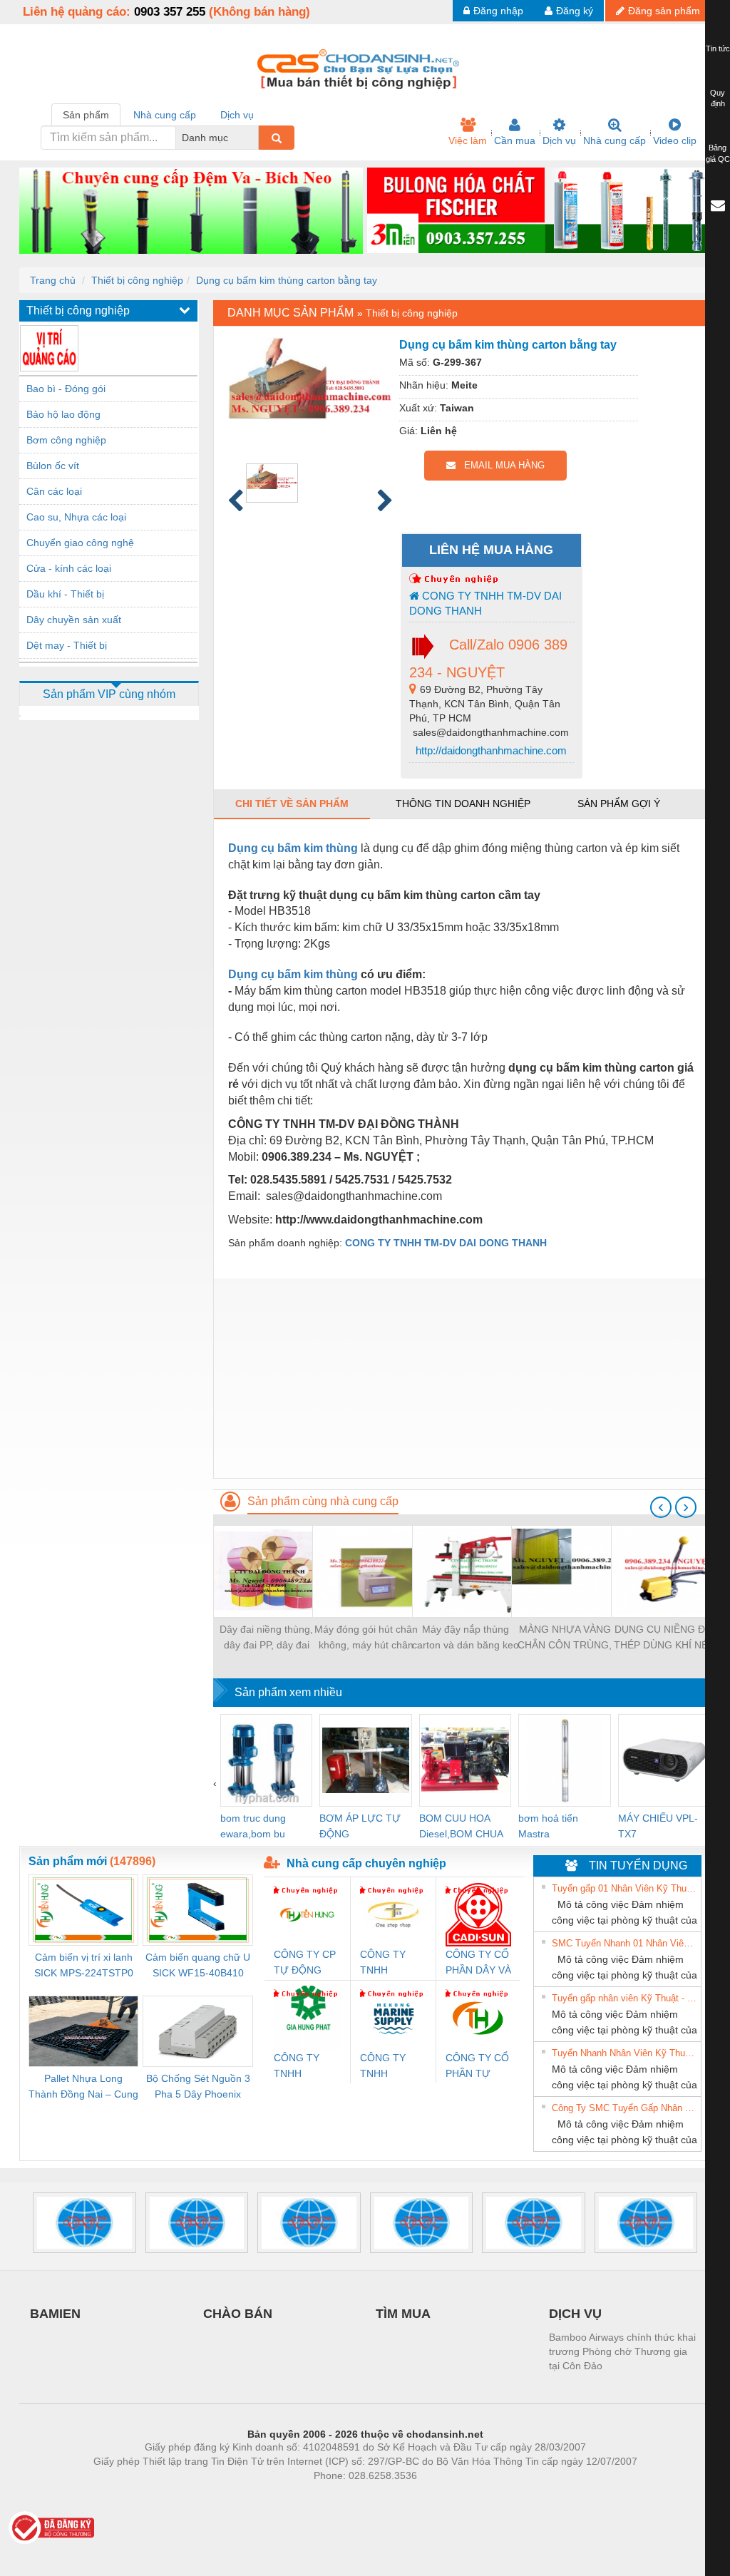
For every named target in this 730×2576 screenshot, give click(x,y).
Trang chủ (53, 280)
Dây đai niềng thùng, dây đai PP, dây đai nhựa (266, 1638)
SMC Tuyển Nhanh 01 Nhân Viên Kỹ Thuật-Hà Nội (624, 1943)
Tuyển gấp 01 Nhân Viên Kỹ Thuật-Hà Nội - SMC (624, 1888)
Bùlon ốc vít (53, 466)
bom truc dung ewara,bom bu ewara (253, 1827)
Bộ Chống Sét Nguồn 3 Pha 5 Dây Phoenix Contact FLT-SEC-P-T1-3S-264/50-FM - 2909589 (198, 2087)
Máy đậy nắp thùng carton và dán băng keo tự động (466, 1638)
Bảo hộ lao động (63, 414)
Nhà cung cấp (615, 140)
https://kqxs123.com (435, 2497)
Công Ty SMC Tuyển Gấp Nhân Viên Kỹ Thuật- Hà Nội (624, 2108)
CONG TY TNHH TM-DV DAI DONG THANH (485, 603)
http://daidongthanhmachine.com (490, 750)
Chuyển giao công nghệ (80, 543)
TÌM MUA (403, 2314)
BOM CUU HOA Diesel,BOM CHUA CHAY (461, 1827)
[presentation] (661, 1507)
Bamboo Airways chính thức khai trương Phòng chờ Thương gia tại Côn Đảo (622, 2351)
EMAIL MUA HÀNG (500, 465)
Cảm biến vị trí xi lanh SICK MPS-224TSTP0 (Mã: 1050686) (84, 1966)
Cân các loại (54, 491)
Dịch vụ (559, 140)
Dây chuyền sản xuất (74, 620)
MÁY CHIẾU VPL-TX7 (658, 1826)
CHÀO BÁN (238, 2314)
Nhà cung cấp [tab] (165, 115)
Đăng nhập (498, 11)
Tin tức (718, 48)
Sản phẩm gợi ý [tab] (619, 804)
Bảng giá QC (718, 153)
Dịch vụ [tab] (237, 115)
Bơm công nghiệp (66, 440)
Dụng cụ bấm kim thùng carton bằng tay (287, 280)
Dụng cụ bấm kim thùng (293, 848)
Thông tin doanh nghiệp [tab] (463, 804)
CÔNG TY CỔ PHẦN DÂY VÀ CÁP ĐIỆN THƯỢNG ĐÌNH (478, 1963)
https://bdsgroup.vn (346, 2497)
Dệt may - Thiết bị (67, 645)
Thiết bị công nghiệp (137, 280)
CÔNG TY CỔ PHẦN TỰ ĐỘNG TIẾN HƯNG (477, 2067)
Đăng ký (575, 11)
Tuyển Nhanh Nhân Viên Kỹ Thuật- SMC (624, 2053)
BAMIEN (55, 2314)
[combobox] (255, 138)
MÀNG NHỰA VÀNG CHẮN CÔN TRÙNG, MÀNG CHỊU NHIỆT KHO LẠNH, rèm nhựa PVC (565, 1638)
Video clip (675, 140)
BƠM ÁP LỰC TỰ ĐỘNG (360, 1826)
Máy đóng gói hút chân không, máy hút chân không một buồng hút (366, 1638)
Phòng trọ (272, 2497)
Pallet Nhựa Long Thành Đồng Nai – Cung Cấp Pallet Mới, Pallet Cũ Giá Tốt (83, 2087)
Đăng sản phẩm (664, 11)
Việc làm (468, 140)
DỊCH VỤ (575, 2314)
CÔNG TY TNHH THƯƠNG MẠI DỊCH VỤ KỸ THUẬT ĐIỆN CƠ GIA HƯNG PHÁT (307, 2067)
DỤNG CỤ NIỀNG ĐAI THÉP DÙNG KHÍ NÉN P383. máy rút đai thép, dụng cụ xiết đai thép (664, 1638)
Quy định (718, 98)
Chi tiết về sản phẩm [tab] (292, 804)
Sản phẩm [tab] (86, 115)
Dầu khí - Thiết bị (65, 594)
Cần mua (515, 140)
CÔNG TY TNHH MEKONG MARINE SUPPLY (383, 2067)
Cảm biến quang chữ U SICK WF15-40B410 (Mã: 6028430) (198, 1966)
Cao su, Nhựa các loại (76, 517)
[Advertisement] (462, 1378)
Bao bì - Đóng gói (66, 389)
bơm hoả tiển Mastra (548, 1826)
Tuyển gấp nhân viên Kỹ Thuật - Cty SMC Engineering (624, 1998)
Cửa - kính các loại (69, 568)
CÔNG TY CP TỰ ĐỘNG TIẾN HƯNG (305, 1963)
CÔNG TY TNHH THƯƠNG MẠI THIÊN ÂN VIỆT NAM (392, 1963)
